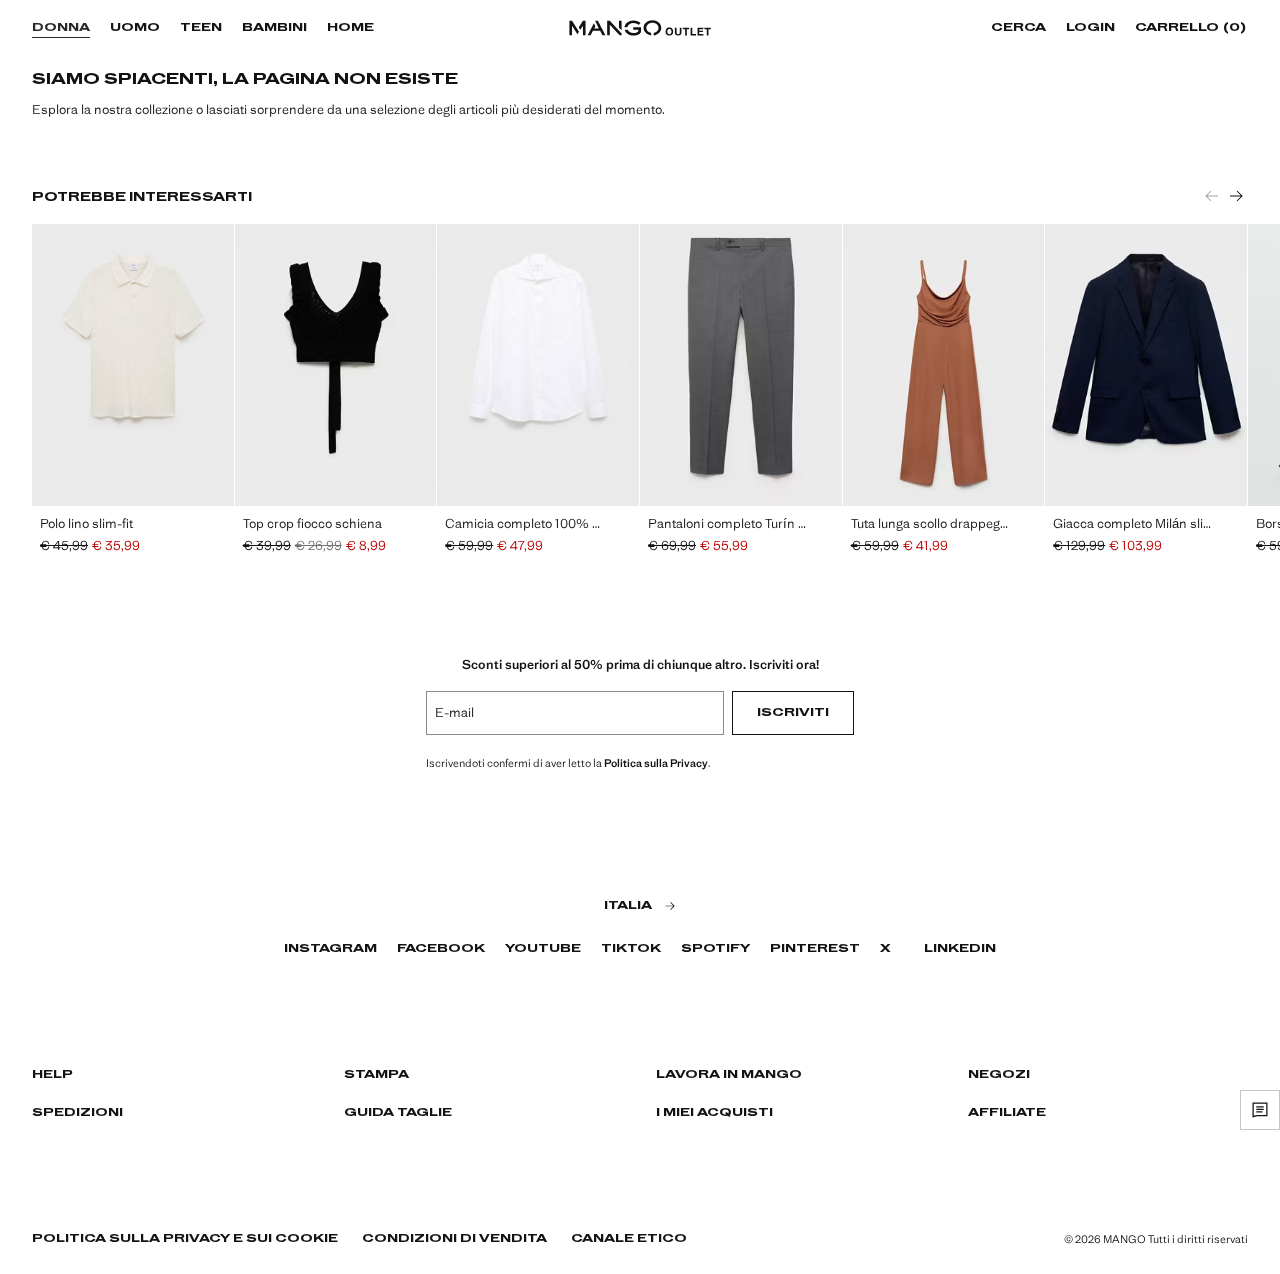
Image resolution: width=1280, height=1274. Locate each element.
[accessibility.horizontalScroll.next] (1236, 196)
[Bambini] (317, 28)
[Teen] (232, 28)
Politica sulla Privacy (656, 763)
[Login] (1125, 28)
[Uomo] (170, 28)
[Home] (384, 28)
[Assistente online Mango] (1260, 1110)
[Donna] (100, 28)
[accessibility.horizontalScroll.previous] (1212, 196)
